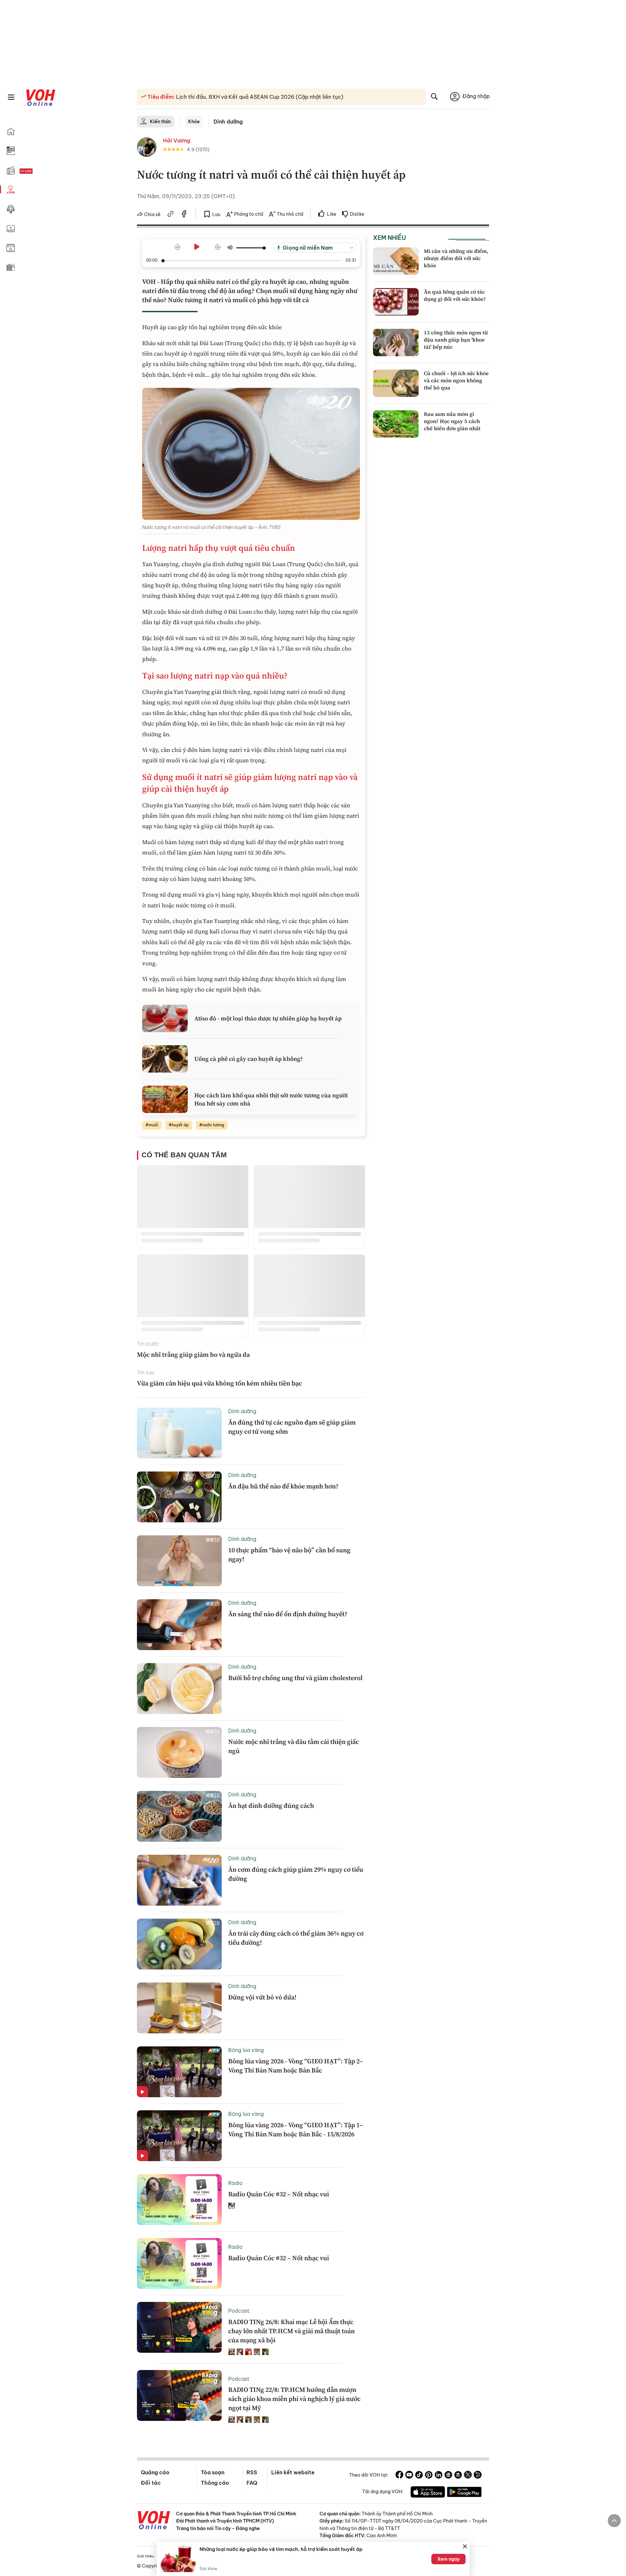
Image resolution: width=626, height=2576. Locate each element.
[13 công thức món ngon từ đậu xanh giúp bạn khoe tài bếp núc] (396, 343)
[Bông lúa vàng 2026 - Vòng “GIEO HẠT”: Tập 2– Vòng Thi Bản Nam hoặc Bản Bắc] (179, 2072)
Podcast (239, 2311)
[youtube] (409, 2476)
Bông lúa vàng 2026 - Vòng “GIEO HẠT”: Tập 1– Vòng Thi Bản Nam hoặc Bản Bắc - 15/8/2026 (296, 2130)
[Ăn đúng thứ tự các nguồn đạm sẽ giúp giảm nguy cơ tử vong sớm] (179, 1433)
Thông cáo (215, 2483)
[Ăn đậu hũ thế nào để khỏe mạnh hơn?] (179, 1497)
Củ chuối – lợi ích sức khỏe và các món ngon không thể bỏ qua (456, 381)
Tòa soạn (213, 2472)
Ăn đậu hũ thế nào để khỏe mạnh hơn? (283, 1486)
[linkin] (439, 2476)
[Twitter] (468, 2476)
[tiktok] (419, 2476)
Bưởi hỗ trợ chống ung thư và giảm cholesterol (295, 1678)
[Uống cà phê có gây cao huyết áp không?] (165, 1059)
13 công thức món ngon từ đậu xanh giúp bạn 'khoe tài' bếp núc (456, 340)
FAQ (252, 2483)
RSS (252, 2472)
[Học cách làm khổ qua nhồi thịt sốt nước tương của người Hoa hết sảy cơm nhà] (165, 1099)
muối (153, 1125)
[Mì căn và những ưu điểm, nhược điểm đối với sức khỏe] (396, 261)
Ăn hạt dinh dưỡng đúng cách (271, 1806)
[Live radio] (37, 171)
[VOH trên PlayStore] (464, 2493)
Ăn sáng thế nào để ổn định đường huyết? (288, 1614)
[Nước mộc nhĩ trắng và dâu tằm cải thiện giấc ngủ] (179, 1752)
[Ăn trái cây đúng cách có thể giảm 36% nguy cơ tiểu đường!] (179, 1944)
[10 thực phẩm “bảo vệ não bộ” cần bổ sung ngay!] (179, 1561)
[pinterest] (429, 2476)
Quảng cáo (155, 2472)
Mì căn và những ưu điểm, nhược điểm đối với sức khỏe (456, 258)
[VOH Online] (154, 2521)
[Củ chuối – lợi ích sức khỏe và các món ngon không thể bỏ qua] (396, 383)
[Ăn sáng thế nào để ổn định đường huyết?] (179, 1625)
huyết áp (180, 1125)
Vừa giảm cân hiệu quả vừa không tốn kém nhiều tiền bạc (219, 1383)
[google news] (448, 2476)
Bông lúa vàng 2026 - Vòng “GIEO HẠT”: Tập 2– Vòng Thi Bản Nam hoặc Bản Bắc (296, 2066)
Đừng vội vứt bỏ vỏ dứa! (262, 1997)
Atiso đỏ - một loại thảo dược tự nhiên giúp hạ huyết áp (268, 1018)
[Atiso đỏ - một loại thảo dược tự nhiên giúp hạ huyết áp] (165, 1018)
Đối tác (151, 2483)
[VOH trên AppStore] (428, 2493)
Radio (235, 2183)
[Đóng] (465, 2546)
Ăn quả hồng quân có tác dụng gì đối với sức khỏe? (455, 295)
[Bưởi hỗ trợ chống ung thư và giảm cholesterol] (179, 1689)
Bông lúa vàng (246, 2050)
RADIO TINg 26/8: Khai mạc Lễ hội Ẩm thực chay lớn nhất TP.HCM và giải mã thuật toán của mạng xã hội (291, 2331)
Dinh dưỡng (228, 122)
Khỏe (194, 122)
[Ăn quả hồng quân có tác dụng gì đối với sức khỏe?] (396, 302)
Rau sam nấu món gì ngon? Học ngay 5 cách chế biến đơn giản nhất (452, 421)
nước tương (213, 1125)
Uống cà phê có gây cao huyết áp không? (249, 1059)
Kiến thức (161, 122)
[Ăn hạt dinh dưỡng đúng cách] (179, 1816)
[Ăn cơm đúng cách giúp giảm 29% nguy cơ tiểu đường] (179, 1880)
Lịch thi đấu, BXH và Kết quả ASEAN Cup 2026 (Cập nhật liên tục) (259, 97)
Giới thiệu (145, 2556)
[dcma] (458, 2476)
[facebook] (184, 215)
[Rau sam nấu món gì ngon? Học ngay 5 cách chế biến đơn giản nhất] (396, 424)
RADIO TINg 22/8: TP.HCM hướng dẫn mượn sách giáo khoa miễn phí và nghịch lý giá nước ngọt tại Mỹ (294, 2399)
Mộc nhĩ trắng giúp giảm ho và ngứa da (193, 1354)
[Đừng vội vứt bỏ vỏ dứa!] (179, 2008)
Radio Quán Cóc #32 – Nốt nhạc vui (279, 2194)
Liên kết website (293, 2472)
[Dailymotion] (478, 2476)
